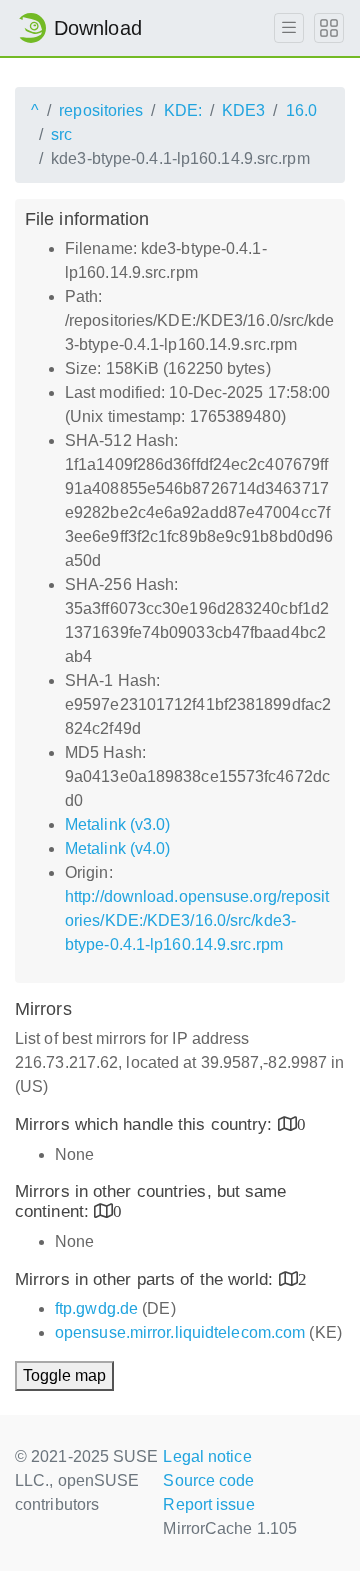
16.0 (301, 110)
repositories (101, 110)
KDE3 (243, 110)
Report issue (208, 1504)
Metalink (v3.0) (118, 824)
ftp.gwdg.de (96, 1308)
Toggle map (64, 1375)
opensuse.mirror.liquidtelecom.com (180, 1332)
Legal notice (207, 1456)
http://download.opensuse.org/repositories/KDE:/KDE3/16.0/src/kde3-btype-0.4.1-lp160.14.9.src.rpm (197, 920)
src (61, 134)
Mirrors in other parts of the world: (147, 1279)
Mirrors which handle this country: (146, 1124)
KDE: (183, 110)
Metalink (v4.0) (118, 848)
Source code (208, 1480)
